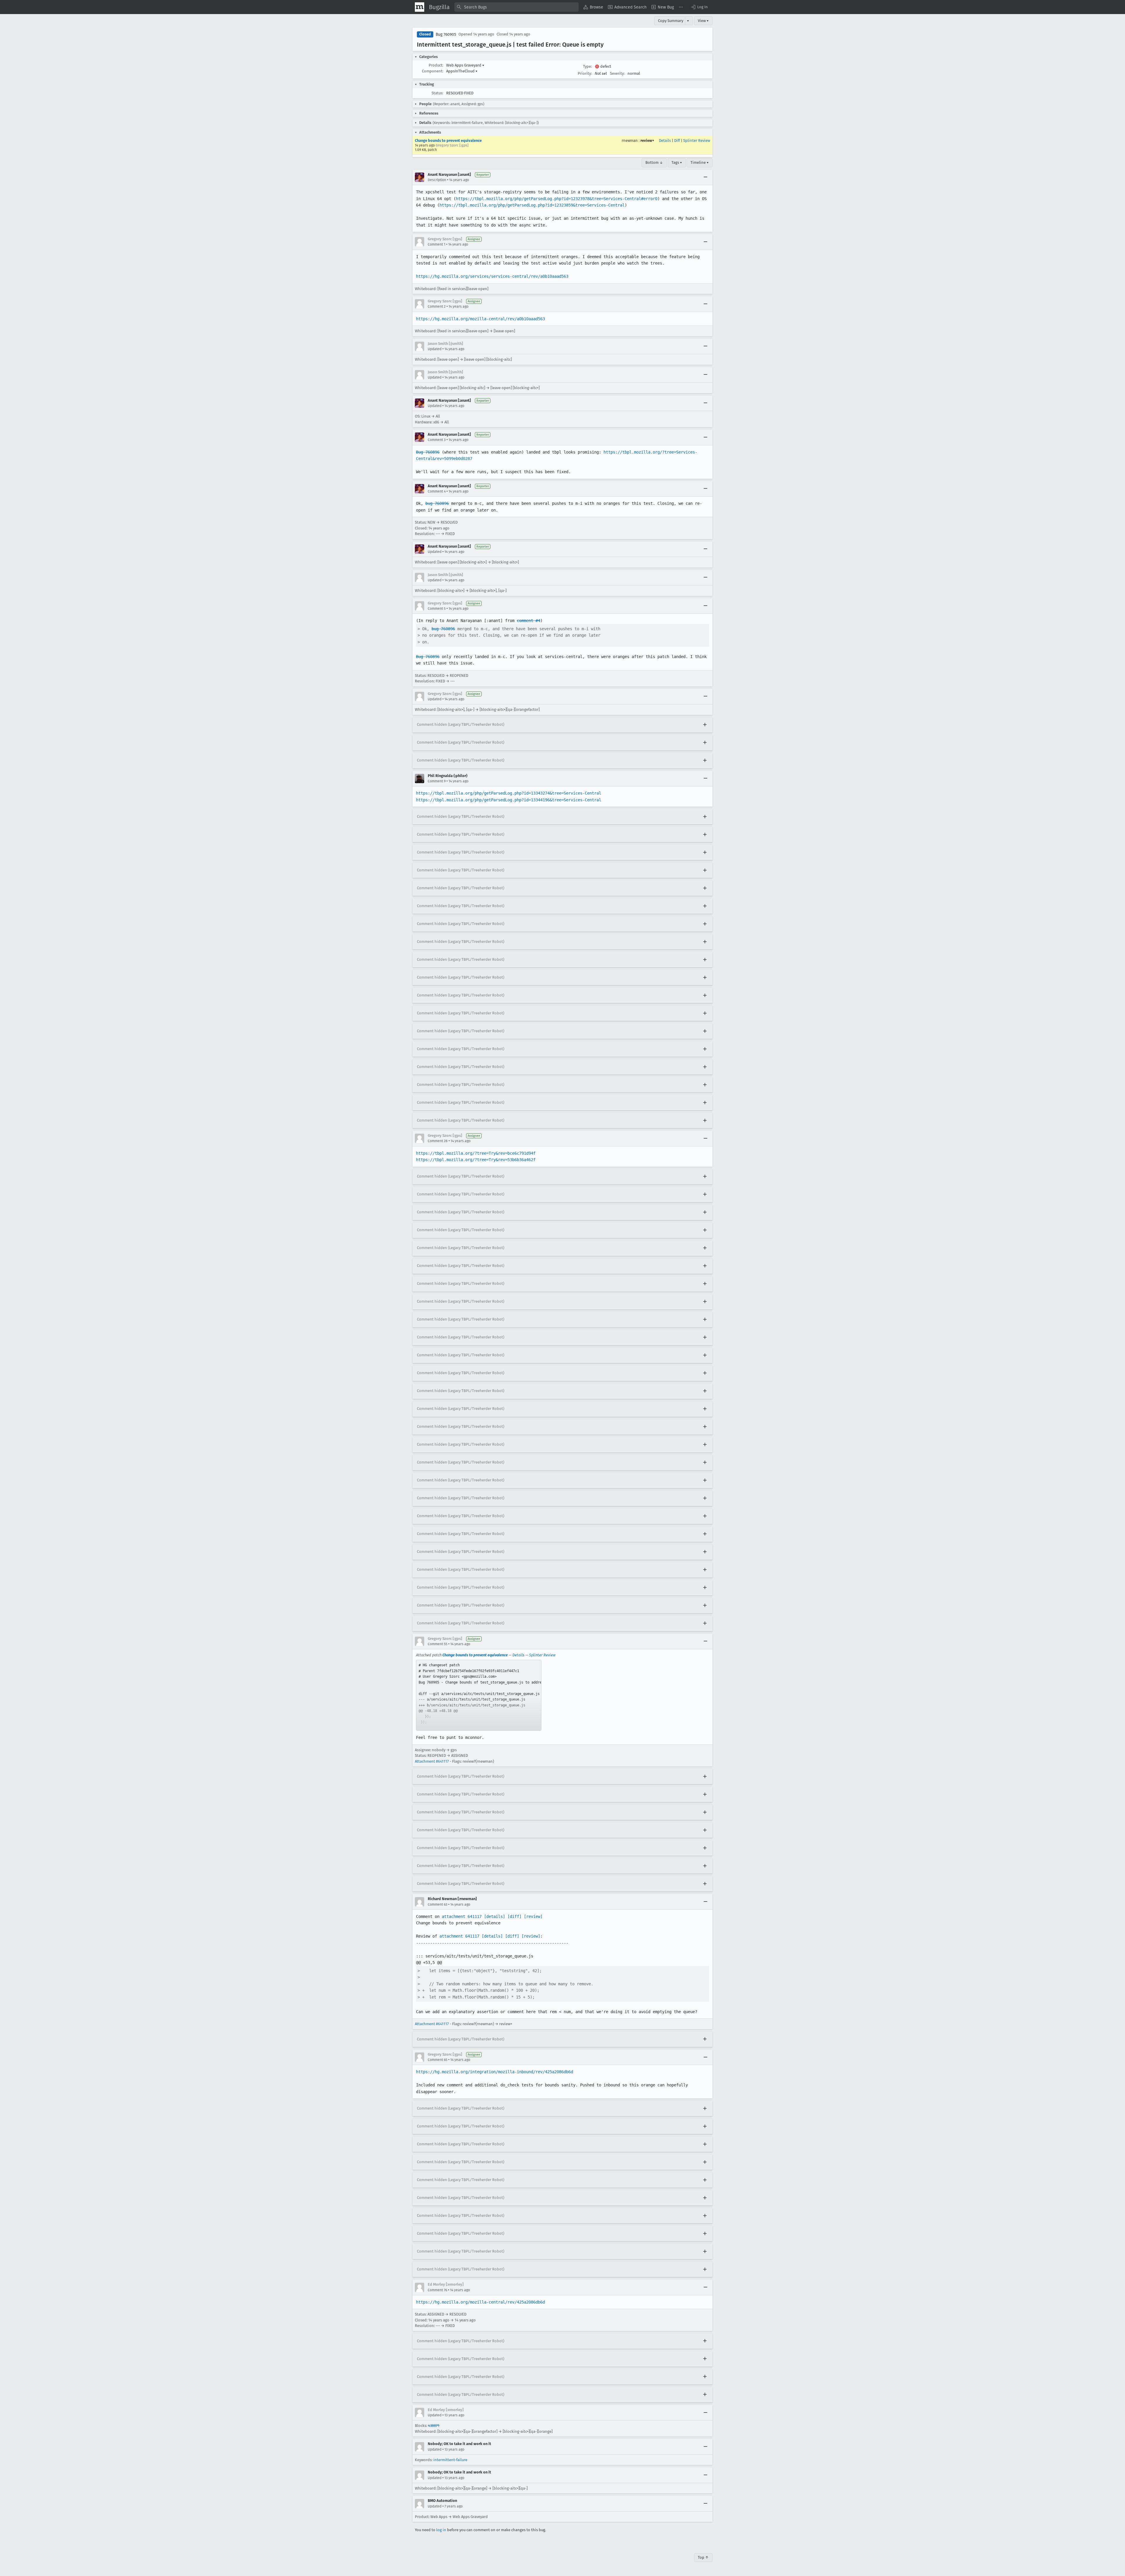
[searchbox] (517, 7)
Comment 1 (437, 244)
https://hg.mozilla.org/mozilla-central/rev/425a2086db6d (480, 2302)
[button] (699, 7)
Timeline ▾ (700, 162)
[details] (495, 1916)
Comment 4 (437, 491)
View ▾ (703, 21)
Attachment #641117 (432, 1761)
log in (441, 2530)
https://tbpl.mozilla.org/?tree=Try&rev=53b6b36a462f (476, 1160)
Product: (436, 65)
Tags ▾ (677, 162)
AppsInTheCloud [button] (462, 71)
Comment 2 (437, 306)
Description (437, 180)
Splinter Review (697, 140)
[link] (479, 1695)
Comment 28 (438, 1141)
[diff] (514, 1916)
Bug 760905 (446, 34)
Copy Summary (671, 21)
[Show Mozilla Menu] (420, 7)
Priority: (585, 73)
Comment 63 (438, 1904)
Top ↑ (703, 2557)
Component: (433, 71)
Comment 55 (438, 1644)
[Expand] (705, 725)
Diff (677, 140)
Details (665, 140)
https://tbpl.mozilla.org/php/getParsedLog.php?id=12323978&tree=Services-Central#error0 (557, 199)
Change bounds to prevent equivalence (448, 140)
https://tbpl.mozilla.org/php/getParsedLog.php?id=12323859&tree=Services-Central (532, 205)
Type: (587, 66)
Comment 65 (438, 2060)
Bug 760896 (428, 452)
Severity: (617, 73)
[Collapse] (705, 177)
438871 (434, 2426)
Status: (437, 93)
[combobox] (517, 7)
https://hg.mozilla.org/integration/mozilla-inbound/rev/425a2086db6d (495, 2072)
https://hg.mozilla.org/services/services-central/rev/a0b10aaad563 (492, 276)
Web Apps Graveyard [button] (465, 65)
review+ (647, 140)
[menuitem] (593, 7)
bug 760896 (437, 503)
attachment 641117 (462, 1916)
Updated (435, 349)
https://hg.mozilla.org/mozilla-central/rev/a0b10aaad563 (480, 319)
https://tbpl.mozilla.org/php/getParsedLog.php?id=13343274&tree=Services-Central (509, 793)
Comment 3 (437, 440)
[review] (533, 1916)
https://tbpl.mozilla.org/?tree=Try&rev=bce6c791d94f (476, 1153)
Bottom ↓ (654, 162)
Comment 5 (437, 609)
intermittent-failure (450, 2460)
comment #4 (529, 621)
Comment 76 (437, 2290)
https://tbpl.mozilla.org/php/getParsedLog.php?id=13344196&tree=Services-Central (509, 800)
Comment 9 (437, 781)
